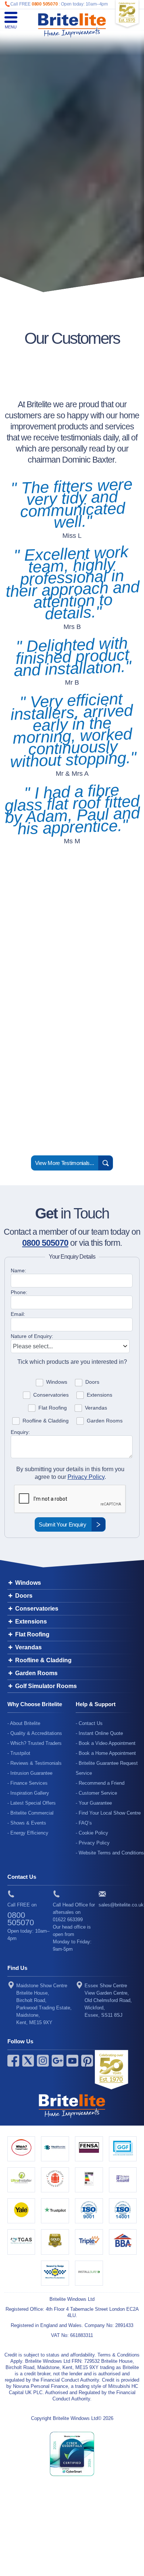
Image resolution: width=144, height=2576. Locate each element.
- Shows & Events (27, 1823)
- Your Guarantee (94, 1803)
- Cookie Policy (92, 1833)
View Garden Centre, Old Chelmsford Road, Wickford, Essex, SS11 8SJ (108, 2000)
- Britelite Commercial (30, 1813)
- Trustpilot (19, 1753)
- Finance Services (28, 1783)
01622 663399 (68, 1920)
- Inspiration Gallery (28, 1793)
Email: (18, 1314)
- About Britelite (24, 1723)
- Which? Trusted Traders (35, 1743)
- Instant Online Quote (99, 1733)
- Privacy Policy (93, 1843)
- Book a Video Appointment (106, 1743)
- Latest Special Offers (32, 1803)
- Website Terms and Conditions (110, 1853)
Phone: (19, 1292)
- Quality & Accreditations (35, 1733)
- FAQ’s (84, 1823)
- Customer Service (96, 1793)
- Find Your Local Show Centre (108, 1813)
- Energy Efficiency (28, 1833)
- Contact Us (89, 1723)
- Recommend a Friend (100, 1783)
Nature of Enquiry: (32, 1336)
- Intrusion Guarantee (30, 1773)
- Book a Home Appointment (106, 1753)
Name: (18, 1270)
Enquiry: (20, 1432)
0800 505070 (45, 4)
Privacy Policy (86, 1477)
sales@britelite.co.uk (121, 1905)
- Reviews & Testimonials (35, 1763)
